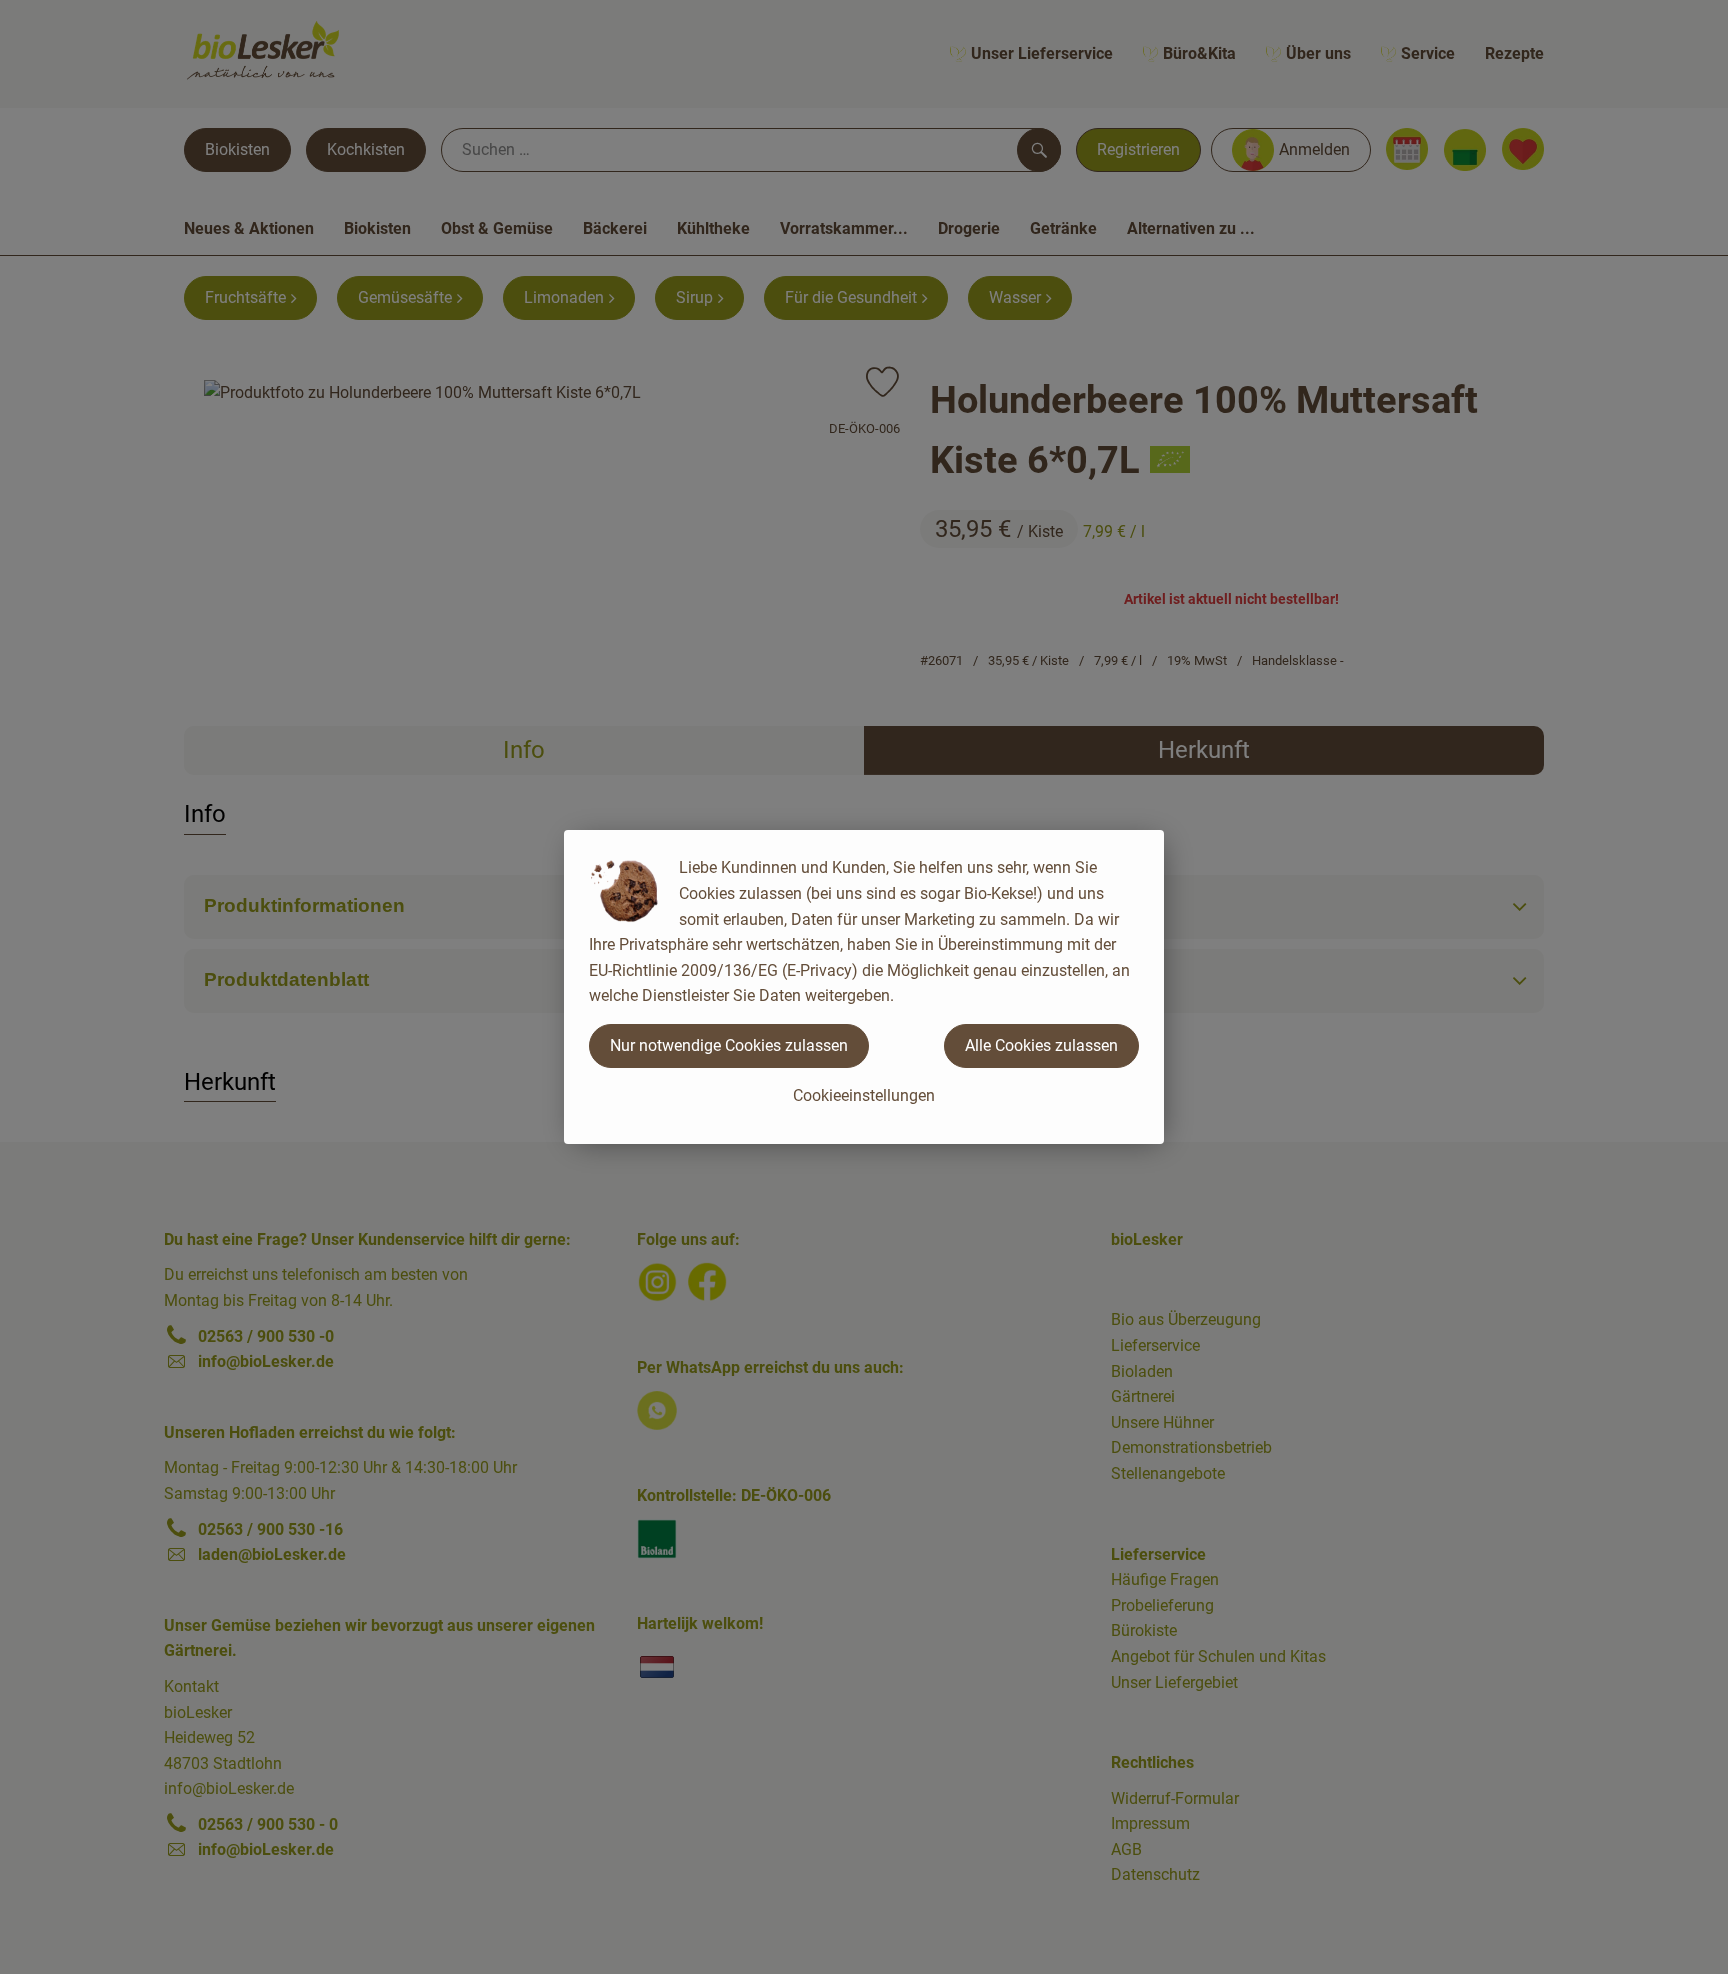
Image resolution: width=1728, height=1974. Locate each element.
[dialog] (864, 987)
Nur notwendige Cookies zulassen (729, 1045)
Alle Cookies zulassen (1041, 1045)
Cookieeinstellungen (864, 1095)
